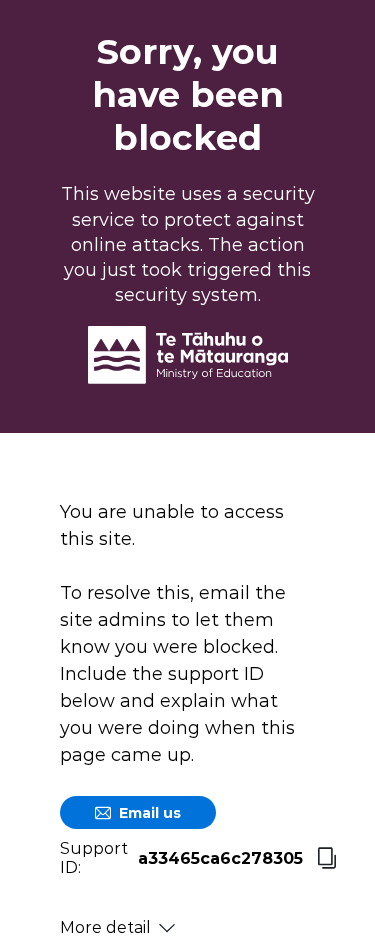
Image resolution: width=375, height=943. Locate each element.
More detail (105, 927)
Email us (150, 813)
